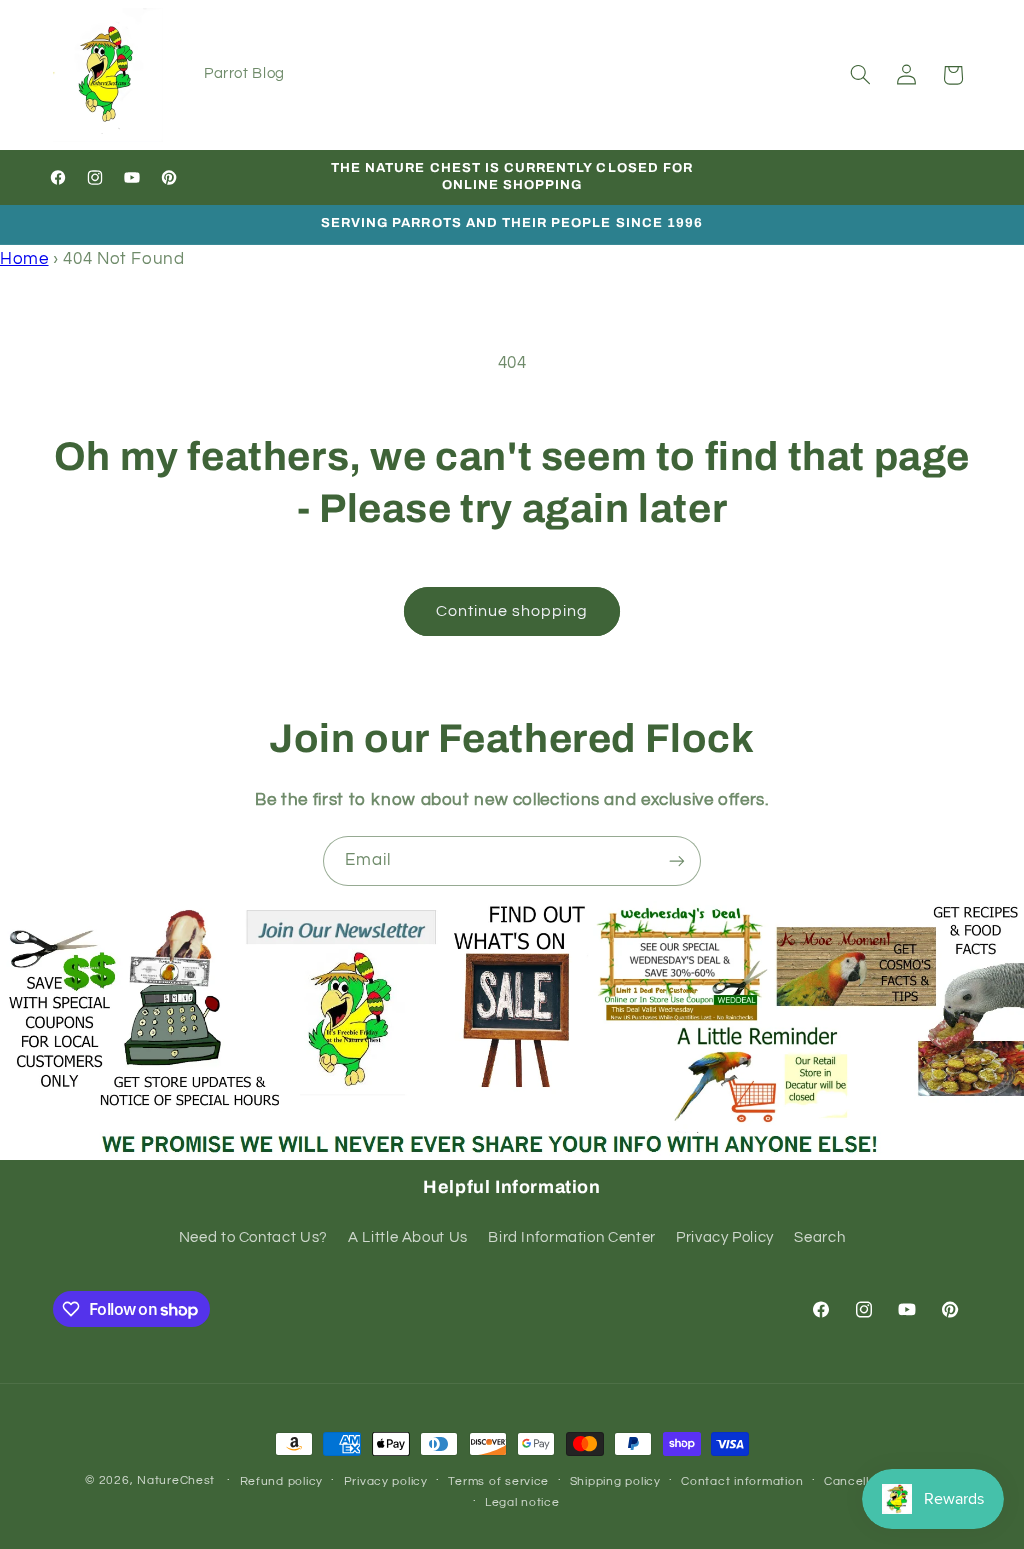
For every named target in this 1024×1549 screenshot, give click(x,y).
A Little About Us (408, 1237)
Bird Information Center (572, 1237)
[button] (860, 75)
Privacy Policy (725, 1237)
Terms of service (498, 1481)
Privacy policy (386, 1481)
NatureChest (176, 1480)
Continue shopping (512, 611)
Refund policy (282, 1481)
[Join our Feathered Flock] (677, 860)
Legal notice (522, 1502)
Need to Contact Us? (253, 1237)
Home (24, 259)
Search (819, 1237)
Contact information (742, 1481)
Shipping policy (615, 1481)
